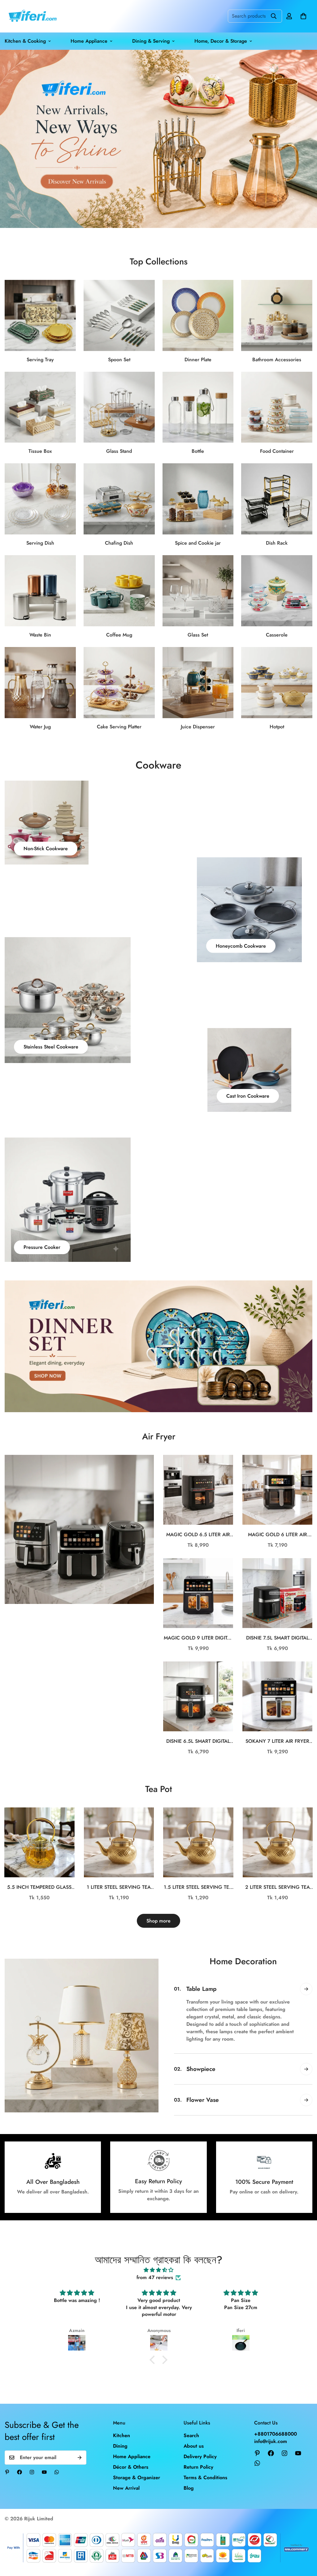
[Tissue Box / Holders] (40, 407)
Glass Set (198, 635)
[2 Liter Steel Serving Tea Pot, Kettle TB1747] (278, 1842)
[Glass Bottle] (198, 407)
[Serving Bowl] (40, 499)
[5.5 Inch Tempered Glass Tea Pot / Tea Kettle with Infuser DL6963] (39, 1842)
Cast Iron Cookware (248, 1096)
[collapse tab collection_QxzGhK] (306, 2100)
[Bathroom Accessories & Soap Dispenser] (277, 315)
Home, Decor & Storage (221, 41)
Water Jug (40, 727)
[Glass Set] (198, 591)
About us (194, 2446)
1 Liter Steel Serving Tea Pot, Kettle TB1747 (119, 1887)
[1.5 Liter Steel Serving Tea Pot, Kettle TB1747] (198, 1842)
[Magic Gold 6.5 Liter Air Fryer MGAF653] (198, 1490)
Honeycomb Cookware (241, 946)
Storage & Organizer (137, 2477)
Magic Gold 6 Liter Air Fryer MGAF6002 (278, 1535)
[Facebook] (20, 2472)
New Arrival (126, 2488)
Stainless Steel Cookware (51, 1047)
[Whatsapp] (57, 2472)
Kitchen (122, 2435)
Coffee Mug (119, 635)
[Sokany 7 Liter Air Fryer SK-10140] (277, 1696)
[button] (303, 16)
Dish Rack (277, 543)
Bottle (198, 451)
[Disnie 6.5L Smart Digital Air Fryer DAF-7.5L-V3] (198, 1696)
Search (191, 2435)
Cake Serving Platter (119, 727)
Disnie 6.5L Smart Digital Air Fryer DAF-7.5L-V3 (198, 1741)
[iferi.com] (32, 16)
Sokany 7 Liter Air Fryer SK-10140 (277, 1741)
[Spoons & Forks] (119, 315)
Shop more (158, 1921)
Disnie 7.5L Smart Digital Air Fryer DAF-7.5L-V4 (278, 1638)
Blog (189, 2488)
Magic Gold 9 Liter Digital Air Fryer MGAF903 (198, 1638)
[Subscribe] (80, 2458)
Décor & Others (131, 2467)
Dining (120, 2446)
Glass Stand (119, 451)
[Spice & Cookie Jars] (198, 499)
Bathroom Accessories (277, 360)
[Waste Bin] (40, 591)
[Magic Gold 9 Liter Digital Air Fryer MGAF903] (198, 1593)
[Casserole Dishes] (277, 591)
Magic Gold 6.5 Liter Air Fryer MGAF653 (198, 1535)
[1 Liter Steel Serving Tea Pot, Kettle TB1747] (119, 1842)
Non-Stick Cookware (46, 849)
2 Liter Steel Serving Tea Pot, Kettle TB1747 (278, 1887)
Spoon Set (119, 360)
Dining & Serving (151, 41)
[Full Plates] (198, 315)
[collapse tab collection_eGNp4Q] (306, 1989)
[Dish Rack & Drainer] (277, 499)
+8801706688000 (276, 2434)
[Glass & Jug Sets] (40, 683)
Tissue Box (40, 451)
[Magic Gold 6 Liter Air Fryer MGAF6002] (277, 1490)
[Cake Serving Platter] (119, 683)
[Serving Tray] (40, 315)
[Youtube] (44, 2472)
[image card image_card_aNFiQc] (79, 1529)
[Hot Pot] (277, 683)
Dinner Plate (198, 360)
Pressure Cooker (42, 1247)
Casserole (277, 635)
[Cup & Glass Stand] (119, 407)
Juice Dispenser (198, 727)
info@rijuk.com (271, 2441)
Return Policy (198, 2467)
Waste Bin (40, 635)
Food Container (277, 451)
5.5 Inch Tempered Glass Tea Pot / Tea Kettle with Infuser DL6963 (39, 1887)
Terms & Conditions (205, 2477)
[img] (158, 2270)
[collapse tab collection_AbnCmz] (306, 2069)
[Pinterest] (7, 2472)
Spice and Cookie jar (198, 543)
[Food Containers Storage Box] (277, 407)
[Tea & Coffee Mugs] (119, 591)
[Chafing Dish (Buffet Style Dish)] (119, 499)
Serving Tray (40, 360)
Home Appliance (89, 41)
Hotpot (277, 727)
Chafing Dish (119, 543)
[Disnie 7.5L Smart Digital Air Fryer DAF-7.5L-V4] (277, 1593)
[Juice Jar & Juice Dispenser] (198, 683)
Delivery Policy (200, 2456)
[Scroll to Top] (305, 2542)
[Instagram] (32, 2472)
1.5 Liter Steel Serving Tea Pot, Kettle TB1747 (198, 1887)
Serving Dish (40, 543)
